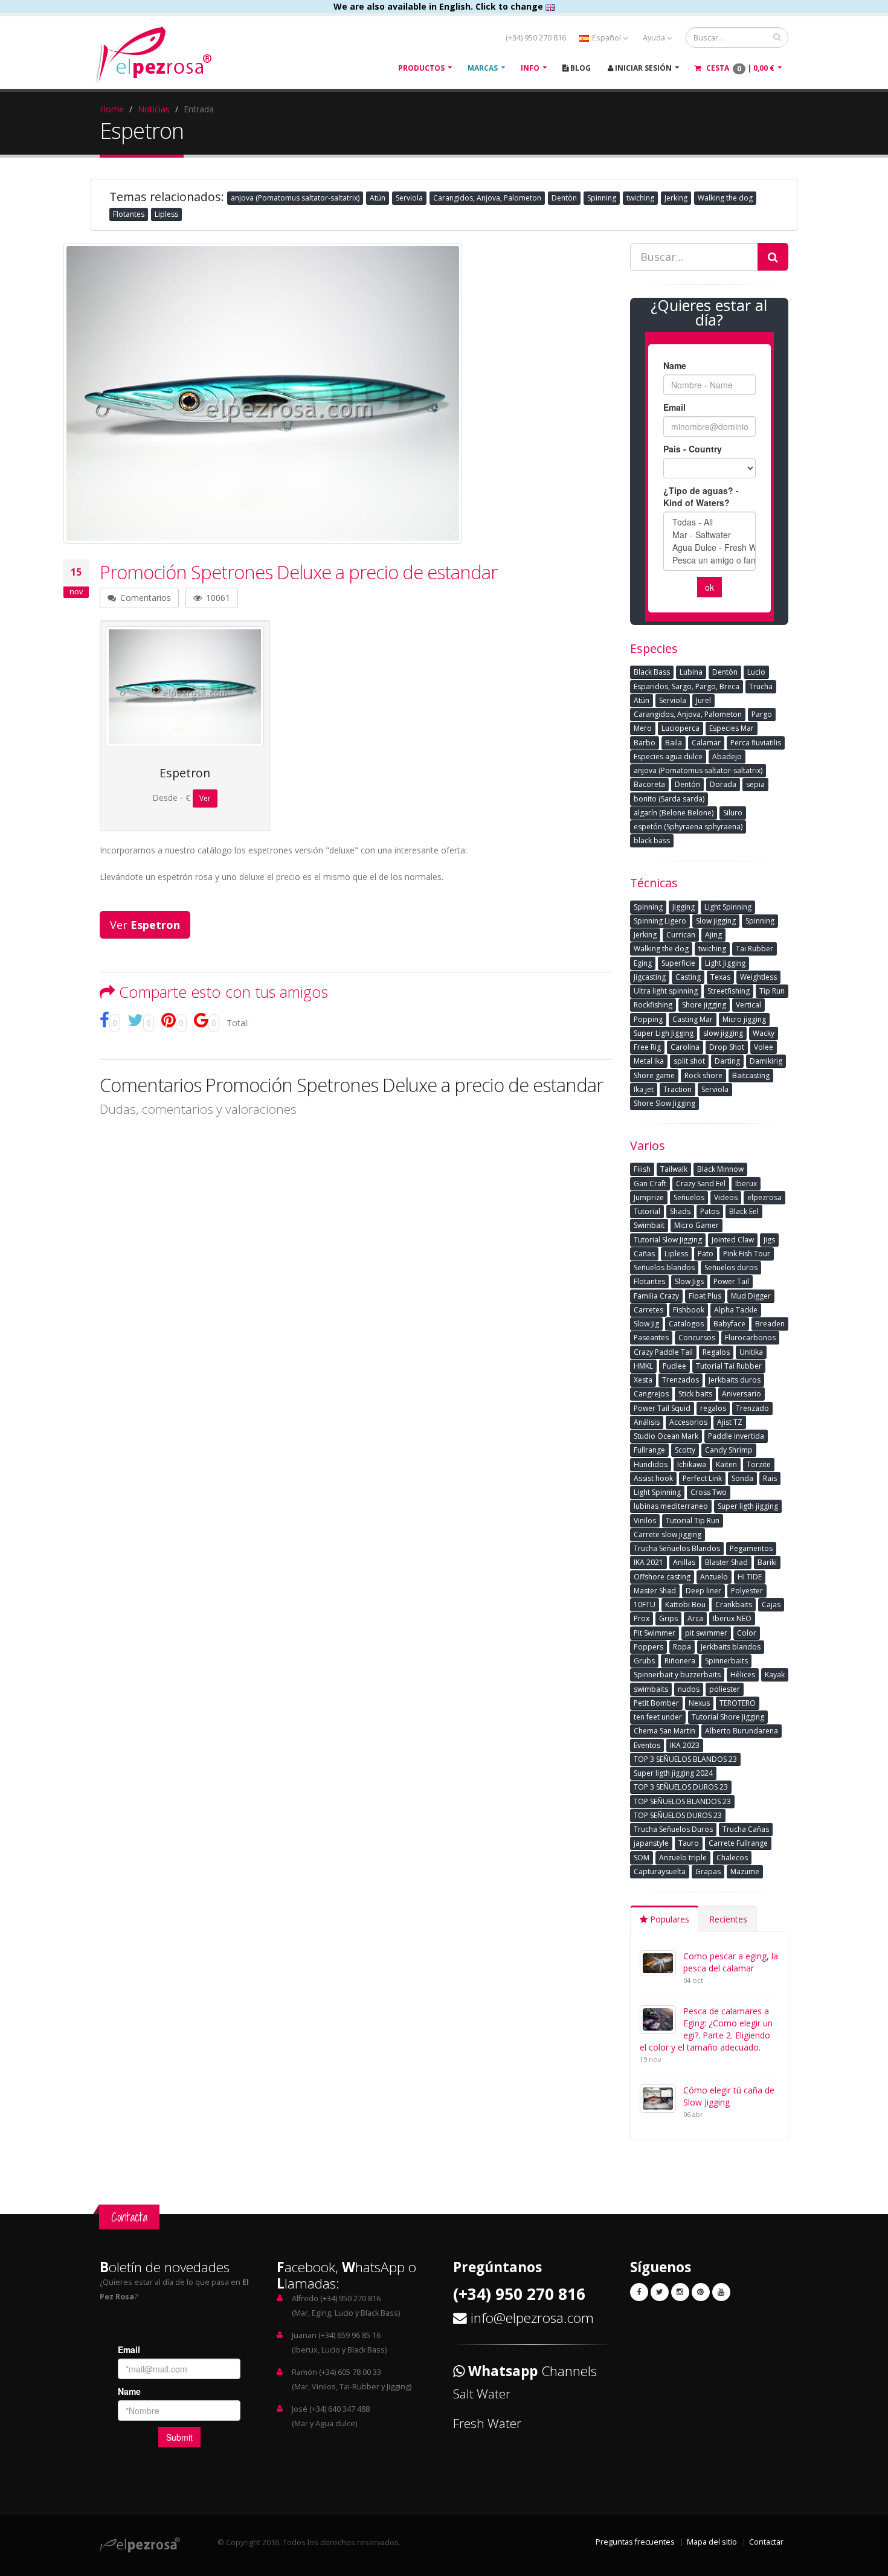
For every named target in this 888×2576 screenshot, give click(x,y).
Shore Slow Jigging (664, 1103)
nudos (689, 1689)
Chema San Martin (664, 1731)
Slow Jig (646, 1324)
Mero (643, 728)
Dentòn (564, 198)
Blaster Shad (726, 1562)
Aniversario (742, 1394)
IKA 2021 (648, 1562)
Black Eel (744, 1211)
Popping (648, 1019)
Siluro (733, 813)
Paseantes (651, 1338)
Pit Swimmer (655, 1633)
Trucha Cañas (746, 1829)
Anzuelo (714, 1577)
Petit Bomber (656, 1703)
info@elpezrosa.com (532, 2318)
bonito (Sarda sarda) (669, 799)
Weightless (758, 977)
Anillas (684, 1562)
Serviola (409, 198)
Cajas (771, 1604)
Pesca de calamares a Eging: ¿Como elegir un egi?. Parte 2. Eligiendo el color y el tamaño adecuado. (706, 2029)
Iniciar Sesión (642, 68)
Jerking (676, 198)
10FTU (645, 1604)
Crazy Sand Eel (701, 1184)
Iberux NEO (732, 1618)
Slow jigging (716, 921)
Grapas (708, 1871)
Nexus (699, 1703)
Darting (727, 1061)
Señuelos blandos (664, 1267)
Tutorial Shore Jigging (728, 1717)
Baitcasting (751, 1075)
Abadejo (727, 756)
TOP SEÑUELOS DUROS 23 (678, 1815)
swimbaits (651, 1689)
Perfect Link (702, 1478)
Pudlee (674, 1366)
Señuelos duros (731, 1267)
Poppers (648, 1647)
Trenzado (752, 1408)
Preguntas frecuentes (635, 2542)
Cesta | (739, 68)
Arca (695, 1618)
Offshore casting (662, 1577)
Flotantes (129, 214)
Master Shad (655, 1591)
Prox (642, 1618)
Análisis (647, 1422)
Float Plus (705, 1296)
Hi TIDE (750, 1577)
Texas (720, 977)
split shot (689, 1061)
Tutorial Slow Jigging (668, 1240)
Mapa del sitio (712, 2542)
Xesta (643, 1380)
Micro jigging (744, 1019)
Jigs (769, 1240)
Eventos (647, 1745)
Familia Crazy (656, 1296)
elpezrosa (764, 1197)
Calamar (706, 743)
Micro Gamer (697, 1225)
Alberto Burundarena (742, 1731)
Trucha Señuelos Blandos (677, 1548)
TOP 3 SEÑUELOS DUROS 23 (681, 1787)
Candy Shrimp (729, 1450)
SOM (642, 1858)
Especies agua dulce (668, 756)
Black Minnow (720, 1169)
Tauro (689, 1843)
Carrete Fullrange (738, 1843)
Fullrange (649, 1450)
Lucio (756, 672)
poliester (725, 1689)
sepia (755, 784)
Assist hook (653, 1478)
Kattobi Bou (685, 1604)
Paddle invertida (736, 1436)
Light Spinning (728, 907)
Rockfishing (653, 1005)
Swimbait (649, 1225)
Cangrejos (651, 1394)
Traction (677, 1089)
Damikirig (766, 1061)
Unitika (751, 1352)
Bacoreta (649, 784)
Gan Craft (650, 1184)
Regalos (716, 1352)
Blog (580, 68)
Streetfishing (729, 991)
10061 (217, 598)
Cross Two (709, 1492)
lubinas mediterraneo (671, 1506)
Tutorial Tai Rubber (729, 1366)
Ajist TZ (730, 1422)
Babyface (729, 1324)
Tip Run (772, 991)
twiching (640, 198)
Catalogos (686, 1324)
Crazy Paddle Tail (663, 1352)
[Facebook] (639, 2292)
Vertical (748, 1005)
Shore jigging (704, 1005)
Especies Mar (732, 728)
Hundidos (651, 1464)
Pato (706, 1254)
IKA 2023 (685, 1745)
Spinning (602, 198)
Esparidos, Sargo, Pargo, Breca (687, 686)
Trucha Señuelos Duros (673, 1829)
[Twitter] (660, 2292)
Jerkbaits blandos (731, 1647)
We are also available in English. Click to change (439, 6)
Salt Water (482, 2394)
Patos (710, 1211)
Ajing (713, 935)
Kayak (775, 1675)
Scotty (685, 1450)
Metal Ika (649, 1061)
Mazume (745, 1871)
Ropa (682, 1647)
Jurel (703, 700)
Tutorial (647, 1211)
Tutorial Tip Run (693, 1521)
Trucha (761, 686)
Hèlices (743, 1675)
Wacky (764, 1033)
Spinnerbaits (726, 1661)
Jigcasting (650, 977)
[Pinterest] (701, 2292)
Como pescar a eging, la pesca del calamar (731, 1962)
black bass (652, 840)
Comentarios (144, 598)
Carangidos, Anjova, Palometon (487, 198)
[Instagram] (680, 2292)
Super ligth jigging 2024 (673, 1773)
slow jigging (723, 1033)
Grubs (644, 1661)
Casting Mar (693, 1019)
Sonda (742, 1478)
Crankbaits (734, 1604)
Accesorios (688, 1422)
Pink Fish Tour (747, 1254)
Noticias (154, 109)
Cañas (644, 1254)
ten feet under (658, 1717)
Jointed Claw (733, 1240)
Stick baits (695, 1394)
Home (112, 109)
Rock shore (703, 1075)
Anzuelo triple (683, 1858)
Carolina (685, 1047)
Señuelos (689, 1197)
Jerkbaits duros (735, 1380)
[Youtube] (721, 2292)
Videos (726, 1197)
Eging (643, 963)
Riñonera (680, 1661)
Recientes (728, 1919)
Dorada (723, 784)
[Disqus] (356, 1281)
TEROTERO (738, 1703)
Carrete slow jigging (668, 1534)
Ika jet (644, 1089)
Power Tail (731, 1281)
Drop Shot (727, 1047)
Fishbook (689, 1310)
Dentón (687, 784)
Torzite (759, 1464)
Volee (764, 1047)
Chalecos (732, 1858)
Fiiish (642, 1169)
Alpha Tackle (736, 1310)
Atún (378, 198)
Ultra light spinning (666, 991)
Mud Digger (751, 1296)
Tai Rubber (754, 949)
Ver (205, 798)
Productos (421, 68)
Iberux (746, 1184)
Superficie (678, 963)
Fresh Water (487, 2423)
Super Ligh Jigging (664, 1033)
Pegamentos (751, 1548)
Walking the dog (725, 198)
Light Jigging (725, 963)
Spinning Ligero (660, 921)
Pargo (762, 714)
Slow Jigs (689, 1281)
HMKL (643, 1366)
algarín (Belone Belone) (674, 813)
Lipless (166, 214)
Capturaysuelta (660, 1871)
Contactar (766, 2542)
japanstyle (651, 1843)
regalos (713, 1408)
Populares (668, 1919)
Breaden (770, 1324)
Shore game (654, 1075)
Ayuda (655, 38)
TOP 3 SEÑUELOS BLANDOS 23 (685, 1759)
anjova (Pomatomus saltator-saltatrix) (295, 198)
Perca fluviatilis (756, 743)
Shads (680, 1211)
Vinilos (645, 1521)
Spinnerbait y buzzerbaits (677, 1675)
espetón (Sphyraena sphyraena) (688, 827)
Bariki (767, 1562)
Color (747, 1633)
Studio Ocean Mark (666, 1436)
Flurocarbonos (750, 1338)
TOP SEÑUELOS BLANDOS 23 (682, 1801)
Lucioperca (680, 728)
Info (530, 68)
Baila (674, 743)
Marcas (483, 68)
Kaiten (726, 1464)
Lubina (691, 672)
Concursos (697, 1338)
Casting (688, 977)
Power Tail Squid (662, 1408)
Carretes (648, 1310)
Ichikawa (692, 1464)
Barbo (645, 743)
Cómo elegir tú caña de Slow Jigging (729, 2096)
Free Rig (647, 1047)
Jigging (684, 907)
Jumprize (649, 1197)
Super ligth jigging (748, 1506)
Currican (681, 935)
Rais (770, 1478)
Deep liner (703, 1591)
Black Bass (652, 672)
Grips (668, 1618)
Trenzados (680, 1380)
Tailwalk (674, 1169)
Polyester (747, 1591)
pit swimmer (706, 1633)
